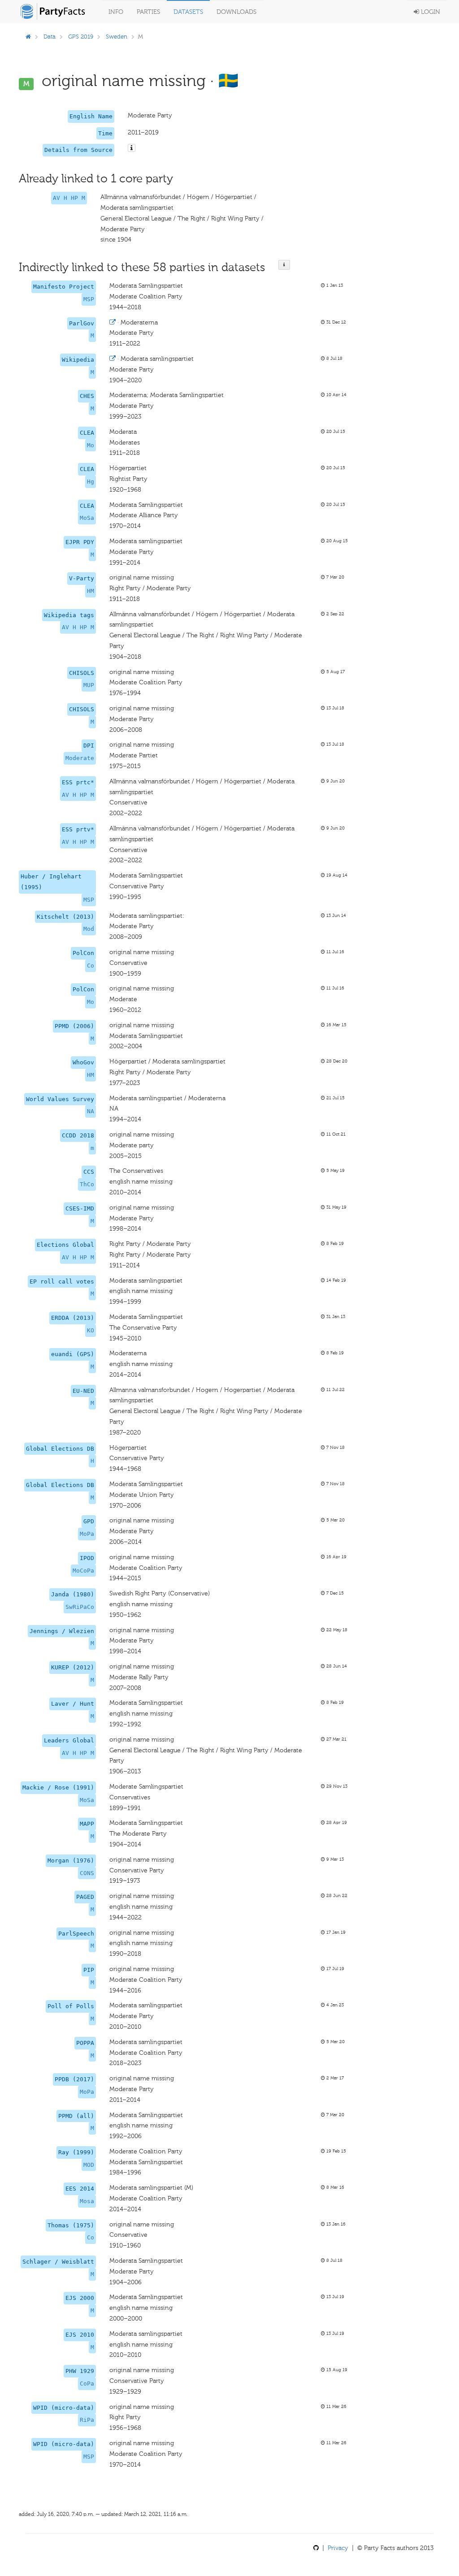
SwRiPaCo (80, 1607)
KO (91, 1330)
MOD (89, 2165)
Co (91, 966)
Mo (91, 445)
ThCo (87, 1184)
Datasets (188, 12)
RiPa (87, 2420)
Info (116, 12)
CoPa (87, 2384)
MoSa (87, 518)
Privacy (338, 2548)
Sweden (117, 37)
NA (91, 1111)
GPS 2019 (81, 37)
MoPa (87, 1534)
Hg (91, 482)
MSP (89, 299)
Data (50, 37)
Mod (89, 929)
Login (430, 12)
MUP (89, 685)
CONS (87, 1873)
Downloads (236, 12)
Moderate (80, 758)
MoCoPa (83, 1571)
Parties (148, 12)
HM (91, 591)
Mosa (87, 2201)
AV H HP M (69, 198)
